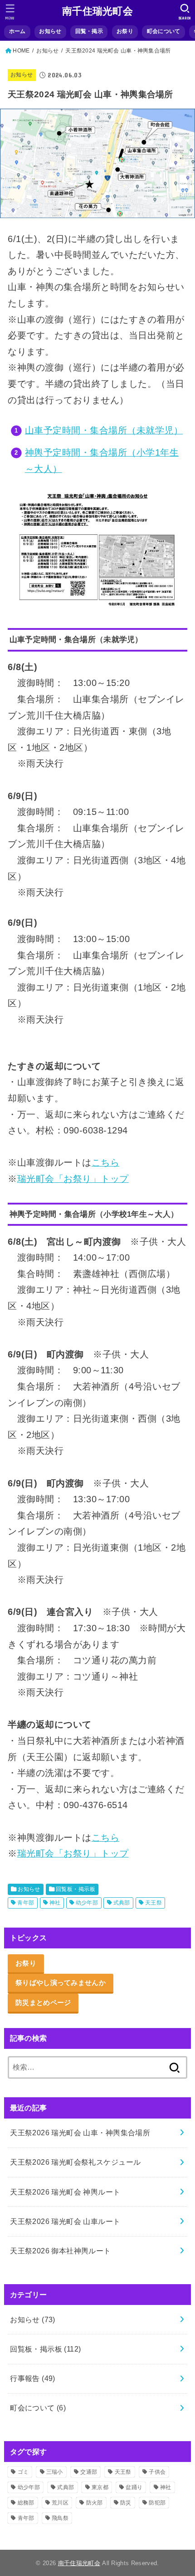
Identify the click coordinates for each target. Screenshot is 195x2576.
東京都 (100, 2487)
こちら (105, 1162)
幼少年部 (87, 1903)
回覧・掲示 (89, 31)
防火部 (95, 2503)
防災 (126, 2503)
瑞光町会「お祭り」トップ (73, 1179)
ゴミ (23, 2472)
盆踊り (134, 2487)
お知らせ (50, 31)
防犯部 (157, 2503)
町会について (164, 31)
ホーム (17, 31)
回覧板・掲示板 (76, 1889)
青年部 (26, 1903)
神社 (55, 1903)
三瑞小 (55, 2472)
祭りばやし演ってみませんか (61, 1983)
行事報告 (33, 2378)
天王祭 (154, 1903)
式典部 (122, 1903)
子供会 (157, 2472)
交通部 (89, 2472)
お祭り (125, 31)
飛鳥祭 (60, 2518)
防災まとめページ (43, 2003)
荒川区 (60, 2503)
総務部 (26, 2503)
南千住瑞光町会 (97, 11)
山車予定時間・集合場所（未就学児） (104, 430)
